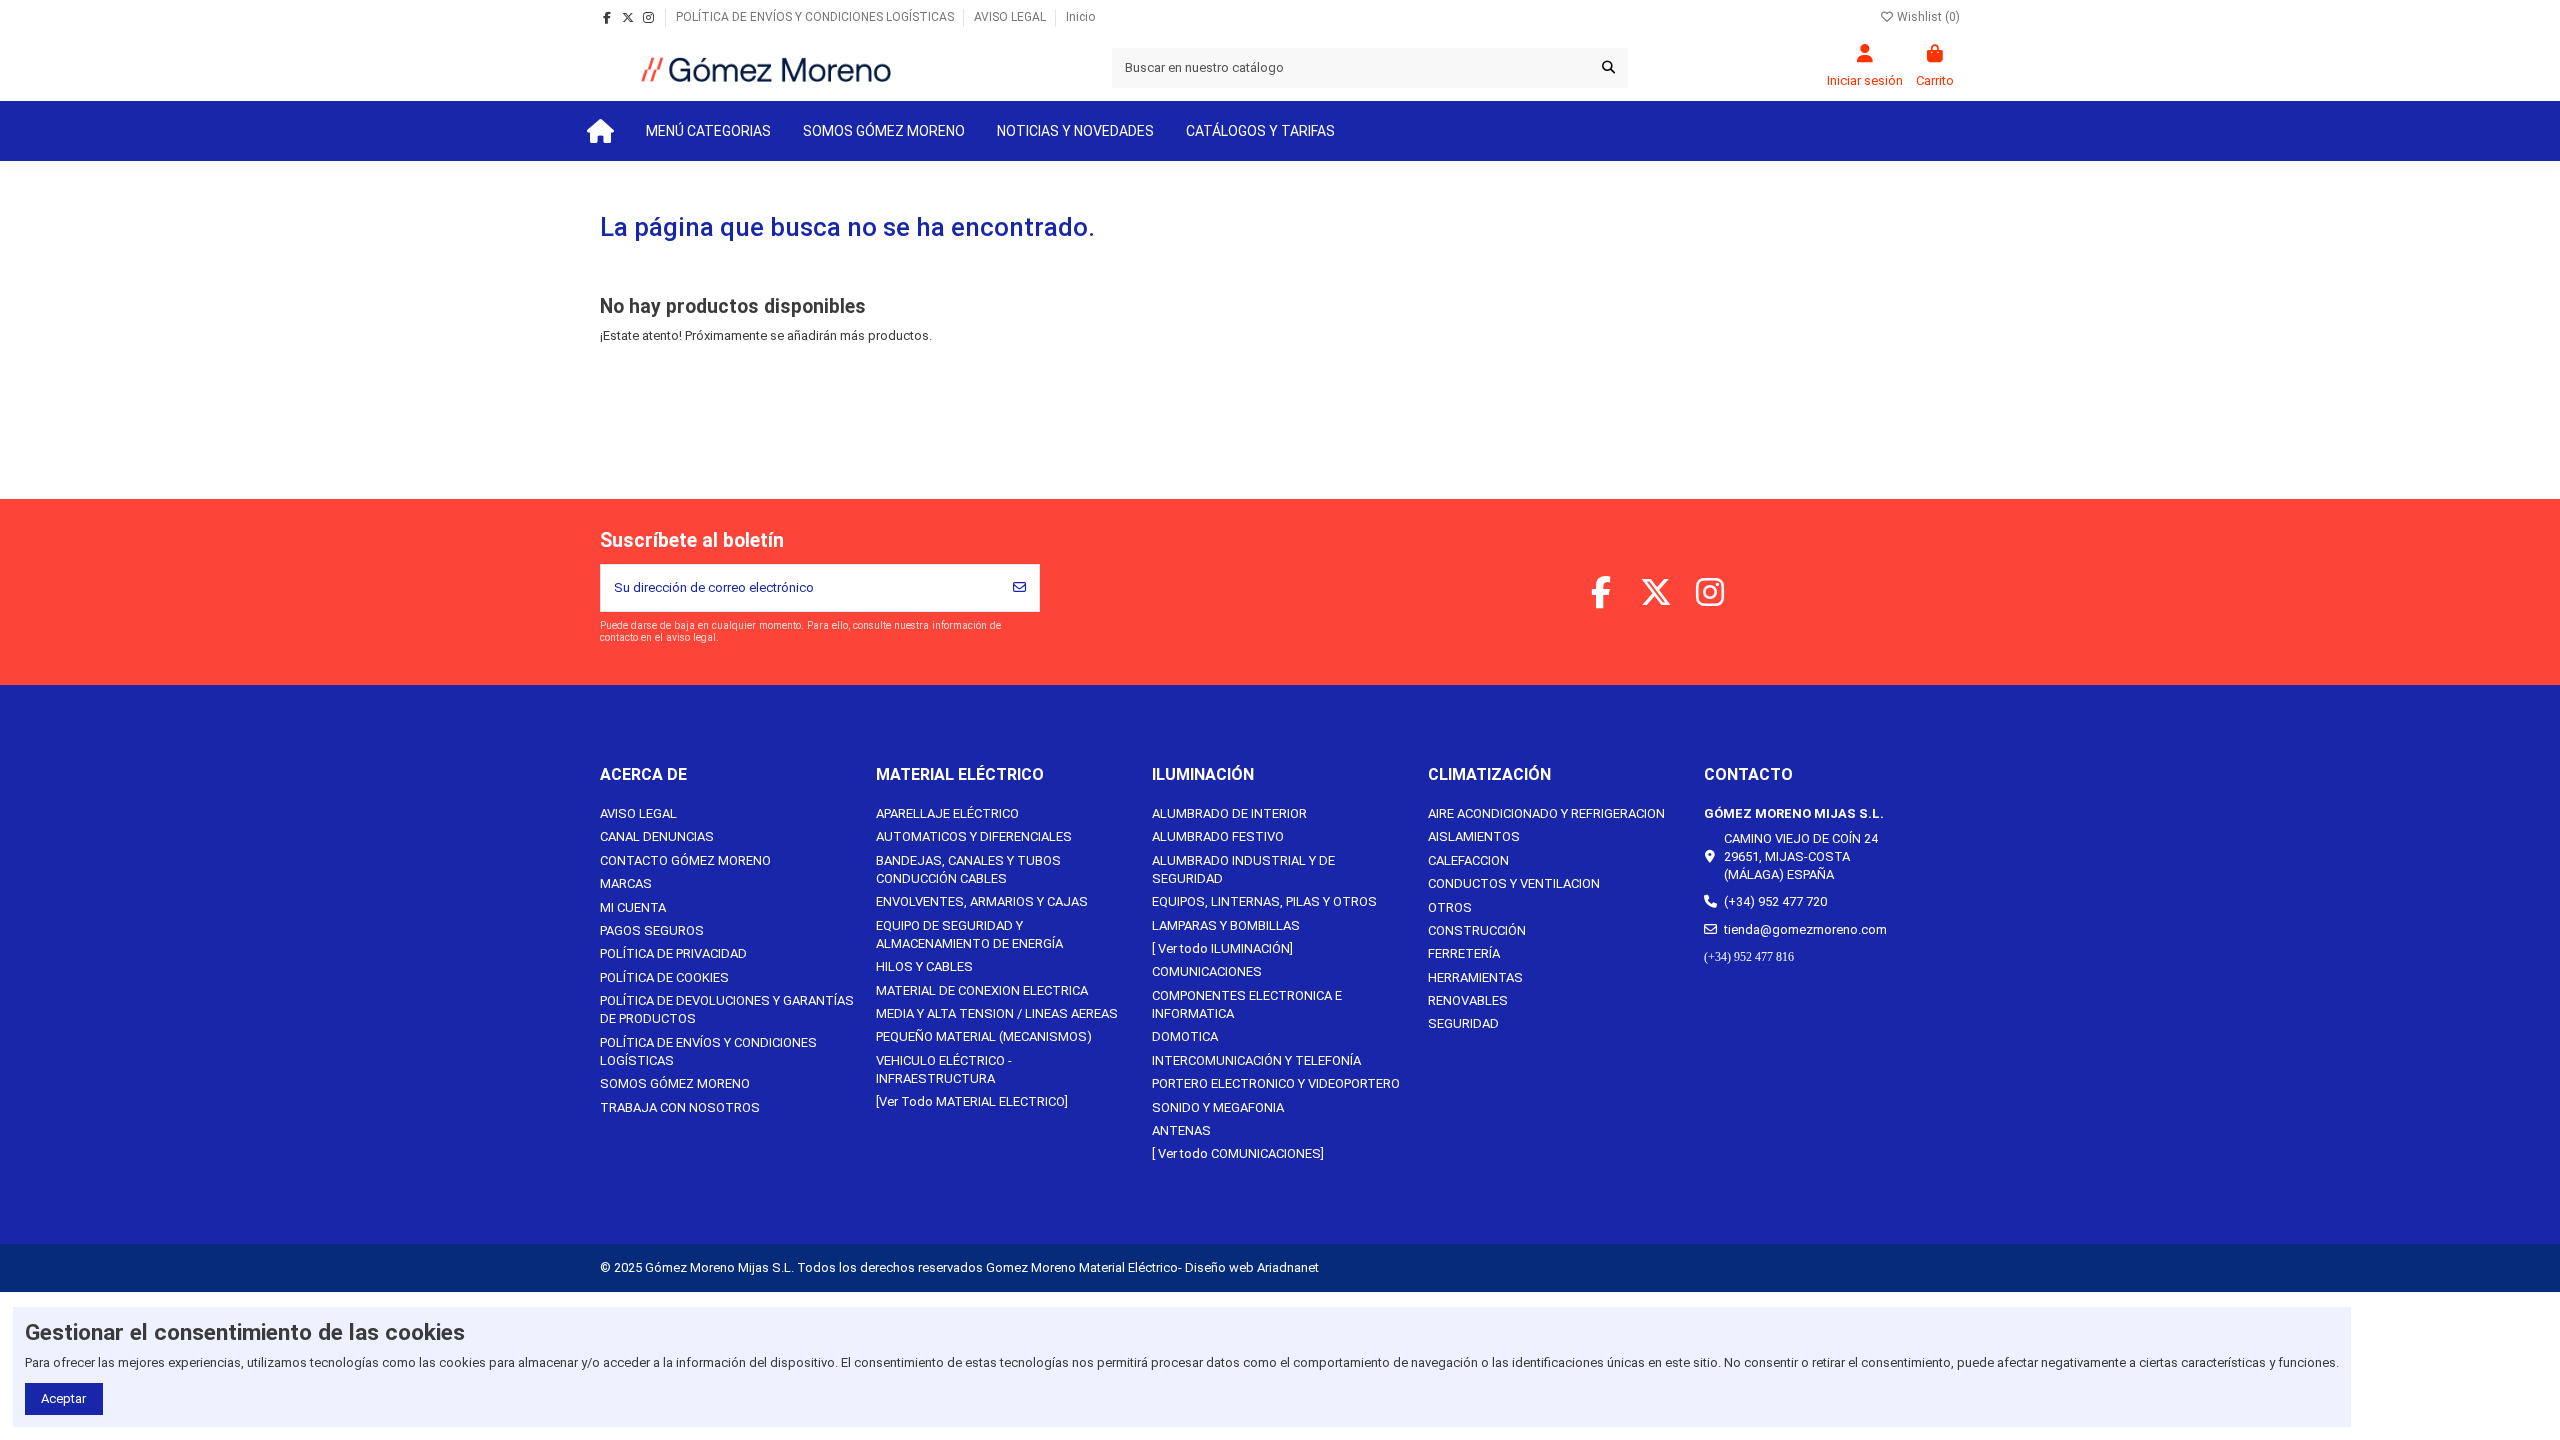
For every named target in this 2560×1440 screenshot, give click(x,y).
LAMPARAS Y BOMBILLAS (1226, 925)
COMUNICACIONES (1207, 971)
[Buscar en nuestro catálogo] (1608, 68)
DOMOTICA (1185, 1036)
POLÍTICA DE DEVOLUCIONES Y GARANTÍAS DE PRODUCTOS (727, 1009)
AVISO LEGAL (1011, 17)
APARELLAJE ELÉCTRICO (947, 813)
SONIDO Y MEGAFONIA (1218, 1107)
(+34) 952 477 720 (1775, 901)
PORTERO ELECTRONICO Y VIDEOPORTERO (1276, 1083)
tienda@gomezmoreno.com (1805, 929)
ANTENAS (1181, 1130)
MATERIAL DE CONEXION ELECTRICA (982, 990)
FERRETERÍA (1464, 953)
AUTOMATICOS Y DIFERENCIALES (974, 836)
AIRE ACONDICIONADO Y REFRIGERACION (1546, 813)
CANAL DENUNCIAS (657, 836)
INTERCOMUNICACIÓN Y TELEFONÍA (1256, 1060)
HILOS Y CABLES (924, 966)
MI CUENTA (633, 907)
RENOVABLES (1468, 1000)
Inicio (1080, 17)
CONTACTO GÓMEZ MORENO (685, 860)
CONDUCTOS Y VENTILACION (1514, 883)
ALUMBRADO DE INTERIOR (1229, 813)
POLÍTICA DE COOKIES (664, 977)
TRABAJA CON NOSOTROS (680, 1107)
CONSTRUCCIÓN (1477, 930)
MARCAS (626, 883)
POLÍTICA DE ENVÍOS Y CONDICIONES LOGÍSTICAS (816, 17)
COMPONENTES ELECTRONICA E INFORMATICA (1247, 1004)
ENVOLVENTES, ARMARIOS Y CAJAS (982, 901)
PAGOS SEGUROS (652, 930)
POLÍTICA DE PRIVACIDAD (673, 953)
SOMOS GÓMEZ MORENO (675, 1083)
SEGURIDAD (1463, 1023)
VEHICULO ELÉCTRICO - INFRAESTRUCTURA (944, 1069)
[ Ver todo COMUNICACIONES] (1238, 1153)
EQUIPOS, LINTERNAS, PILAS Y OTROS (1264, 901)
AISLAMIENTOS (1474, 836)
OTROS (1450, 907)
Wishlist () (1927, 17)
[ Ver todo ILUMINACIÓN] (1222, 948)
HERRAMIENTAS (1475, 977)
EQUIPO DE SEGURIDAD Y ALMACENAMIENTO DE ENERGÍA (969, 934)
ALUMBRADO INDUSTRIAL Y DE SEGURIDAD (1243, 869)
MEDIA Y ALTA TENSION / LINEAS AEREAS (997, 1013)
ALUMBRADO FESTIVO (1218, 836)
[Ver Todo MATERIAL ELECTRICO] (972, 1101)
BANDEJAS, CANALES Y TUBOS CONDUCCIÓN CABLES (968, 869)
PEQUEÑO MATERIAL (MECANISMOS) (984, 1036)
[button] (708, 131)
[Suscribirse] (1019, 588)
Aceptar (63, 1398)
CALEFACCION (1468, 860)
